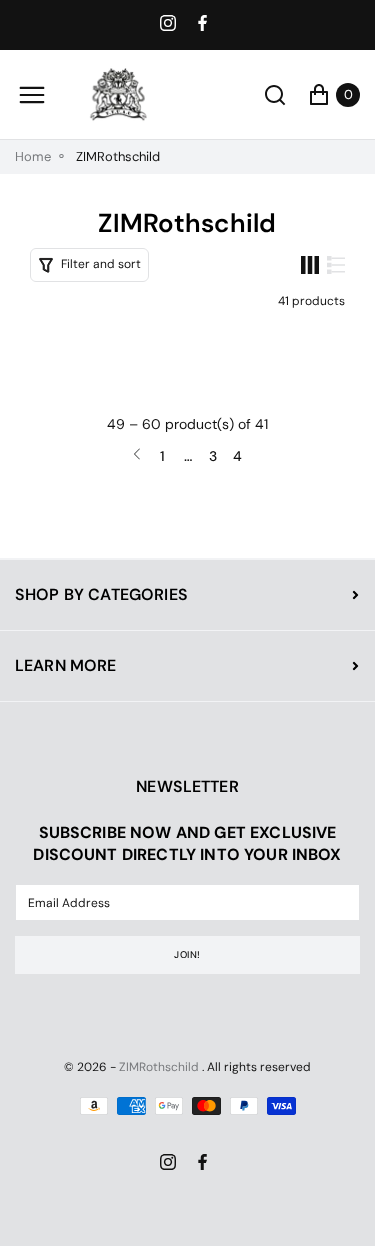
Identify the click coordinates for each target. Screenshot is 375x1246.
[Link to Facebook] (205, 25)
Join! (187, 954)
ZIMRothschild (159, 1067)
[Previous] (137, 455)
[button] (89, 265)
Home (33, 157)
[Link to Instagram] (170, 25)
